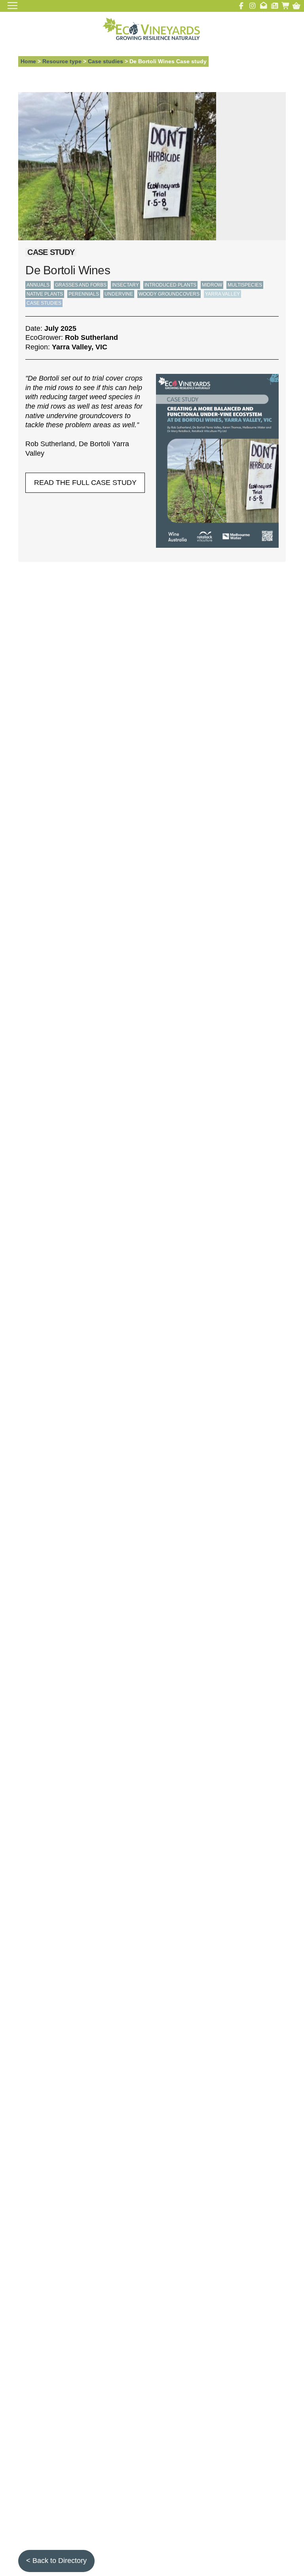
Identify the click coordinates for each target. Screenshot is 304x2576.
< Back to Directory (56, 2561)
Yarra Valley (222, 294)
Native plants (45, 294)
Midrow (212, 285)
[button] (296, 6)
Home (28, 61)
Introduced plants (170, 285)
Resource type (62, 61)
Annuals (38, 285)
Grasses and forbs (81, 285)
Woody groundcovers (169, 294)
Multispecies (245, 285)
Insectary (125, 285)
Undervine (119, 294)
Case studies (105, 61)
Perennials (84, 294)
